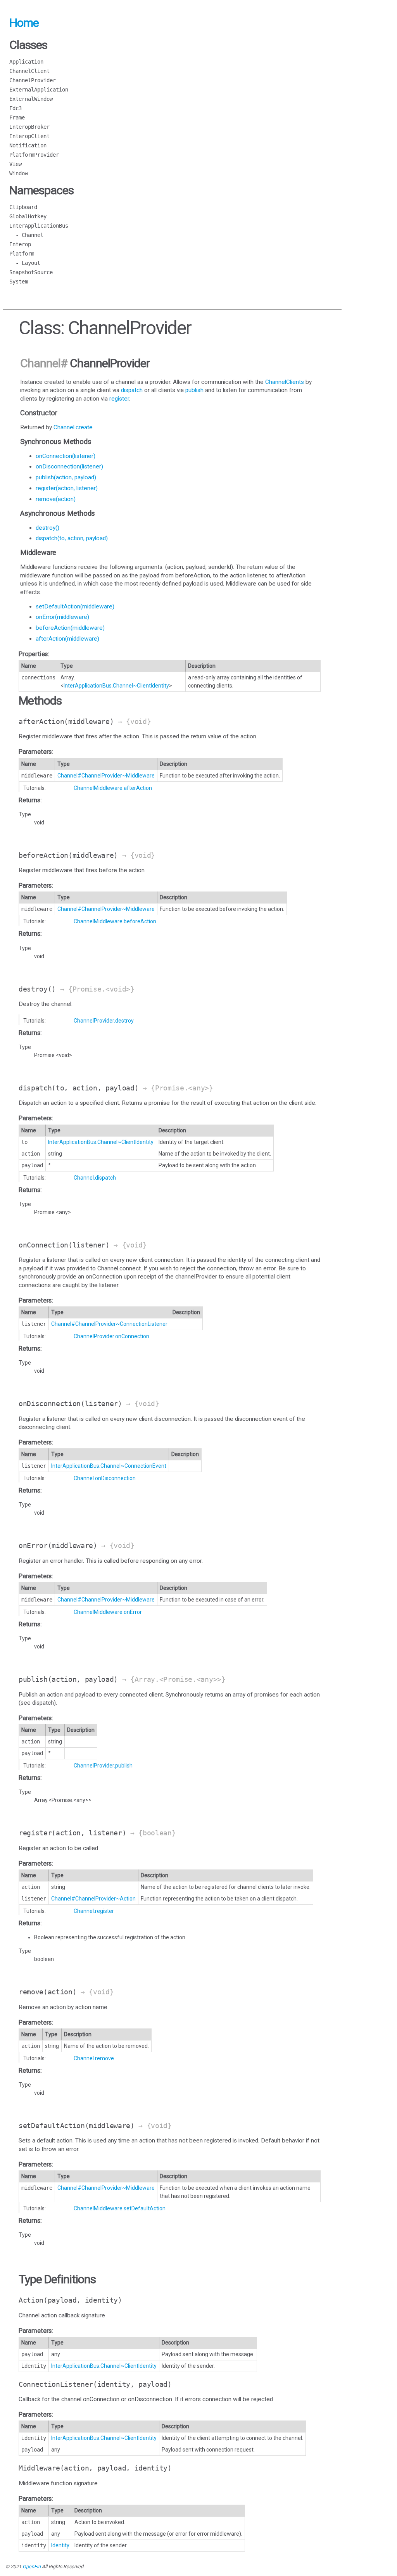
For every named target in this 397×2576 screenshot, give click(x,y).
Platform (22, 254)
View (16, 164)
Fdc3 (16, 108)
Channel (40, 363)
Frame (17, 117)
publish (194, 390)
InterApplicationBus (39, 226)
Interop (20, 244)
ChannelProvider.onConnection (111, 1336)
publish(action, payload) (66, 477)
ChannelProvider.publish (103, 1766)
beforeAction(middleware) (70, 628)
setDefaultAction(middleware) (75, 606)
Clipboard (23, 207)
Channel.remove (94, 2058)
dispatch (132, 390)
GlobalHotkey (28, 216)
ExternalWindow (31, 99)
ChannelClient (29, 71)
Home (24, 23)
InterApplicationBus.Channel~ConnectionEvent (109, 1466)
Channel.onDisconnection (105, 1478)
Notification (28, 145)
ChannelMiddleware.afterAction (113, 788)
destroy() (47, 528)
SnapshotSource (31, 272)
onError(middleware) (62, 617)
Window (19, 173)
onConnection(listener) (66, 456)
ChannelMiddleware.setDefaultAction (120, 2208)
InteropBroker (29, 127)
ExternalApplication (39, 90)
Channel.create (73, 427)
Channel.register (94, 1911)
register (119, 399)
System (19, 282)
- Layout (25, 263)
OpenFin (32, 2566)
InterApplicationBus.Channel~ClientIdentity (116, 686)
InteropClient (29, 136)
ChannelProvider (33, 80)
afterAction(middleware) (67, 639)
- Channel (26, 235)
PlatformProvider (34, 155)
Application (26, 62)
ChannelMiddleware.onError (108, 1612)
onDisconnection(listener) (69, 466)
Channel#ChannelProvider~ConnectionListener (109, 1324)
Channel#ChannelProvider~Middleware (106, 776)
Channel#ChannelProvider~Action (93, 1899)
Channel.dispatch (95, 1178)
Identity (60, 2545)
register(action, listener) (67, 488)
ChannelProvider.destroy (104, 1021)
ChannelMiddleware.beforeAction (115, 921)
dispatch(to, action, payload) (72, 538)
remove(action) (56, 499)
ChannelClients (285, 382)
